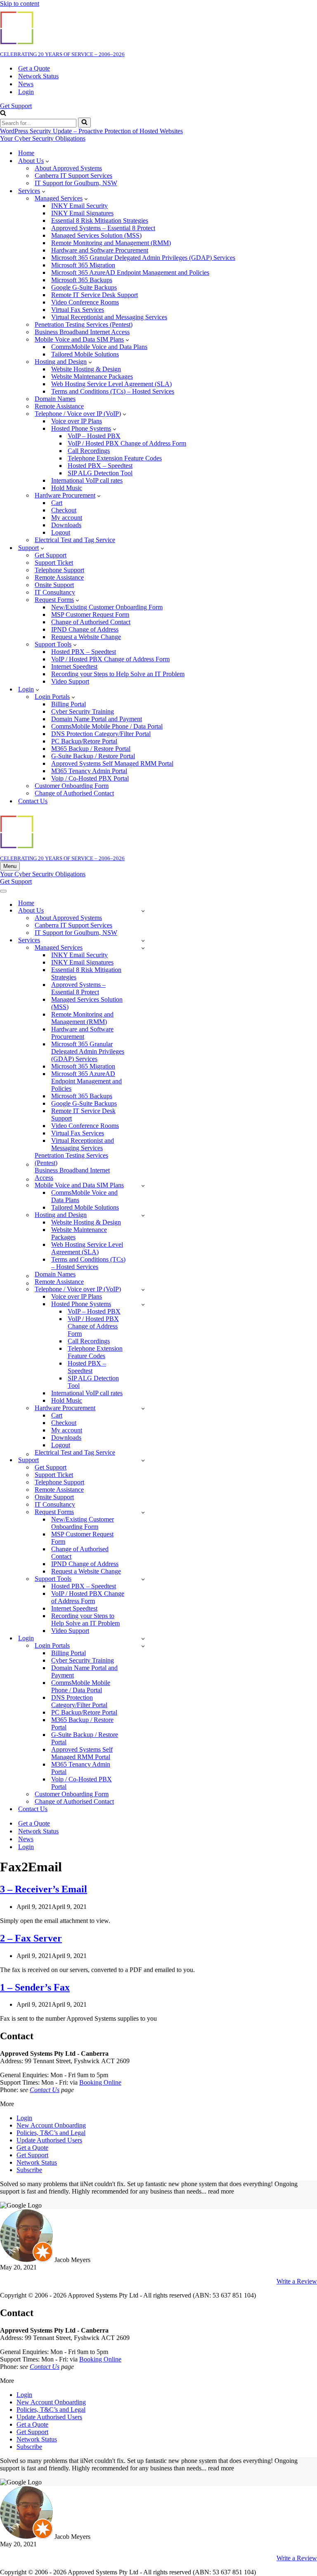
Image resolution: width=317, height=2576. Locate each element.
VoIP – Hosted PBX (94, 436)
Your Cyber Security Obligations (43, 138)
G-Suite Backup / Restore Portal (93, 756)
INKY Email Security (79, 206)
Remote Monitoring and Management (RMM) (111, 243)
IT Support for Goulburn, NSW (76, 183)
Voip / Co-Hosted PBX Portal (90, 778)
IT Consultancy (55, 592)
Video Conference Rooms (85, 302)
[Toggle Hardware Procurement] (143, 1408)
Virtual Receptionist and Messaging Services (109, 317)
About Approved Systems (68, 168)
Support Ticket (54, 563)
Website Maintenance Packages (92, 376)
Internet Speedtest (74, 666)
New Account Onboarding (51, 2125)
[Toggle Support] (143, 1460)
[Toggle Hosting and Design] (143, 1215)
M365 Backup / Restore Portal (91, 749)
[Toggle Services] (143, 940)
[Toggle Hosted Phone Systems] (143, 1304)
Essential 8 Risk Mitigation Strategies (100, 221)
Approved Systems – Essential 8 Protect (103, 228)
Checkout (64, 510)
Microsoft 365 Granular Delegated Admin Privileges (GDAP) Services (143, 258)
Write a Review (297, 2281)
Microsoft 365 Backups (82, 280)
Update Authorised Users (49, 2140)
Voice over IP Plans (77, 421)
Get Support (16, 106)
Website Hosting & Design (86, 369)
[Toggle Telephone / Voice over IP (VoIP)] (143, 1289)
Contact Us (33, 801)
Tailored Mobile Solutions (85, 354)
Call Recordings (89, 451)
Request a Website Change (86, 637)
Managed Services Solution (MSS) (96, 235)
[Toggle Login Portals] (143, 1646)
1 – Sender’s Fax (35, 1987)
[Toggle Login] (143, 1638)
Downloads (66, 525)
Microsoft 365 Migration (83, 265)
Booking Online (100, 2082)
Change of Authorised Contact (91, 622)
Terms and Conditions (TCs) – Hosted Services (113, 391)
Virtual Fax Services (78, 310)
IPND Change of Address (85, 629)
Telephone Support (59, 570)
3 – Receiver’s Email (44, 1889)
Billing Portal (69, 704)
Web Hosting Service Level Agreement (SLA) (111, 384)
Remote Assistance (59, 577)
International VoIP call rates (87, 480)
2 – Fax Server (31, 1938)
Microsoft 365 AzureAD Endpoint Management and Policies (130, 272)
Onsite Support (54, 585)
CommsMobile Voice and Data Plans (99, 347)
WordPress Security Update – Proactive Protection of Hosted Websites (91, 131)
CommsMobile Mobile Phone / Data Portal (107, 726)
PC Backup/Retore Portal (84, 741)
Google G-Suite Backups (84, 287)
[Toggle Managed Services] (143, 948)
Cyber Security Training (83, 711)
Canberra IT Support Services (73, 176)
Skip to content (20, 4)
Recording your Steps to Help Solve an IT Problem (118, 674)
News (26, 84)
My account (67, 518)
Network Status (38, 76)
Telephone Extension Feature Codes (115, 458)
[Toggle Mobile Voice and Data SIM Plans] (143, 1185)
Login (26, 92)
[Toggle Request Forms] (143, 1512)
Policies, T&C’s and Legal (51, 2133)
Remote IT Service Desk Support (95, 295)
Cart (57, 503)
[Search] (3, 114)
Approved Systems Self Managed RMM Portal (112, 763)
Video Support (70, 681)
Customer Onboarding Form (72, 786)
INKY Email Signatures (82, 213)
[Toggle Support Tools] (143, 1579)
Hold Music (67, 488)
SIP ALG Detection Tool (100, 473)
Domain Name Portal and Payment (97, 719)
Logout (61, 532)
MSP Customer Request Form (90, 615)
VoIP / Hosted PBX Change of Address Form (127, 443)
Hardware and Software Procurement (100, 250)
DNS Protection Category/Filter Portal (101, 734)
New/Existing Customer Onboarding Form (107, 607)
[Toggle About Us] (143, 911)
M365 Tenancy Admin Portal (89, 771)
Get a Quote (34, 68)
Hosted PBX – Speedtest (100, 466)
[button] (47, 161)
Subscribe (29, 2170)
